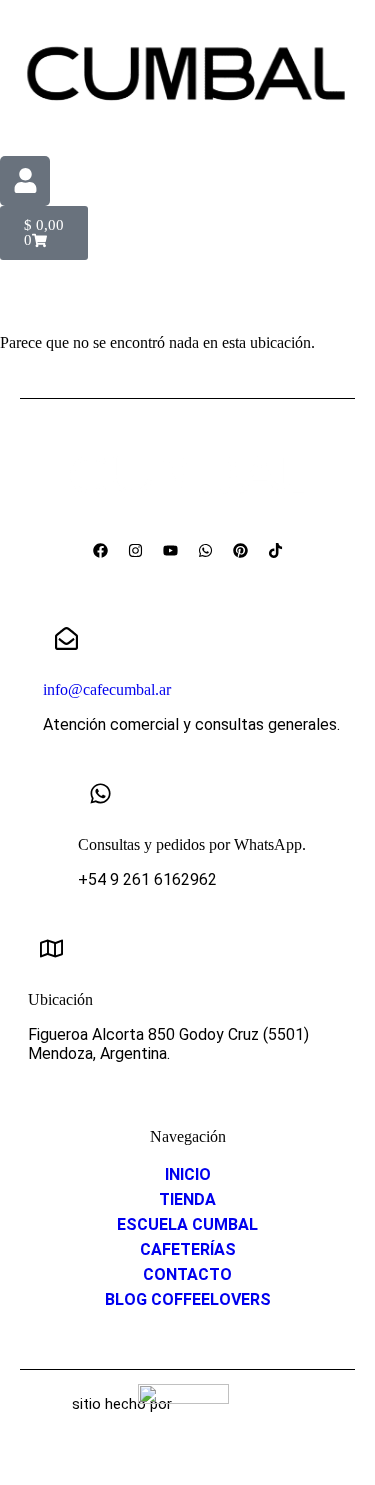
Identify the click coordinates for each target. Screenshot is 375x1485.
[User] (25, 181)
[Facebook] (100, 550)
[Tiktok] (275, 550)
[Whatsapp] (205, 550)
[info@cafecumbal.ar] (66, 638)
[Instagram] (135, 550)
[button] (187, 289)
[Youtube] (170, 550)
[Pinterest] (240, 550)
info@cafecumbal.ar (107, 689)
